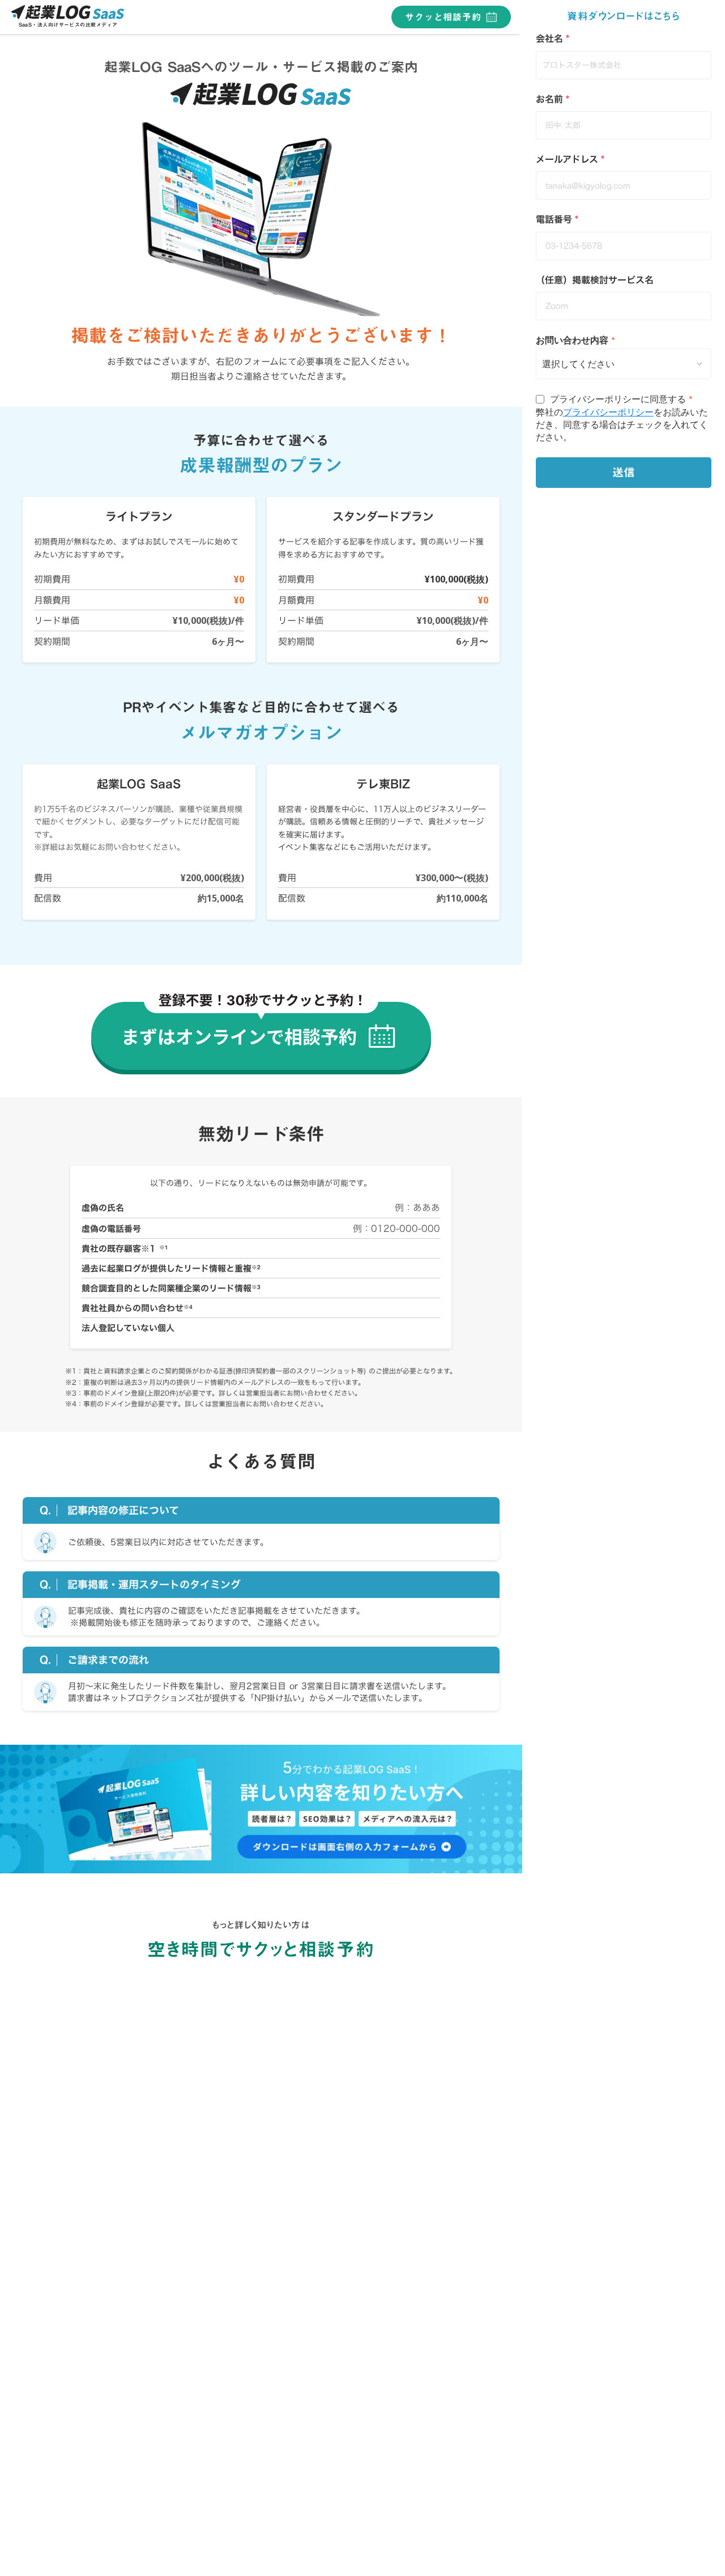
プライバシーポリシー (608, 412)
